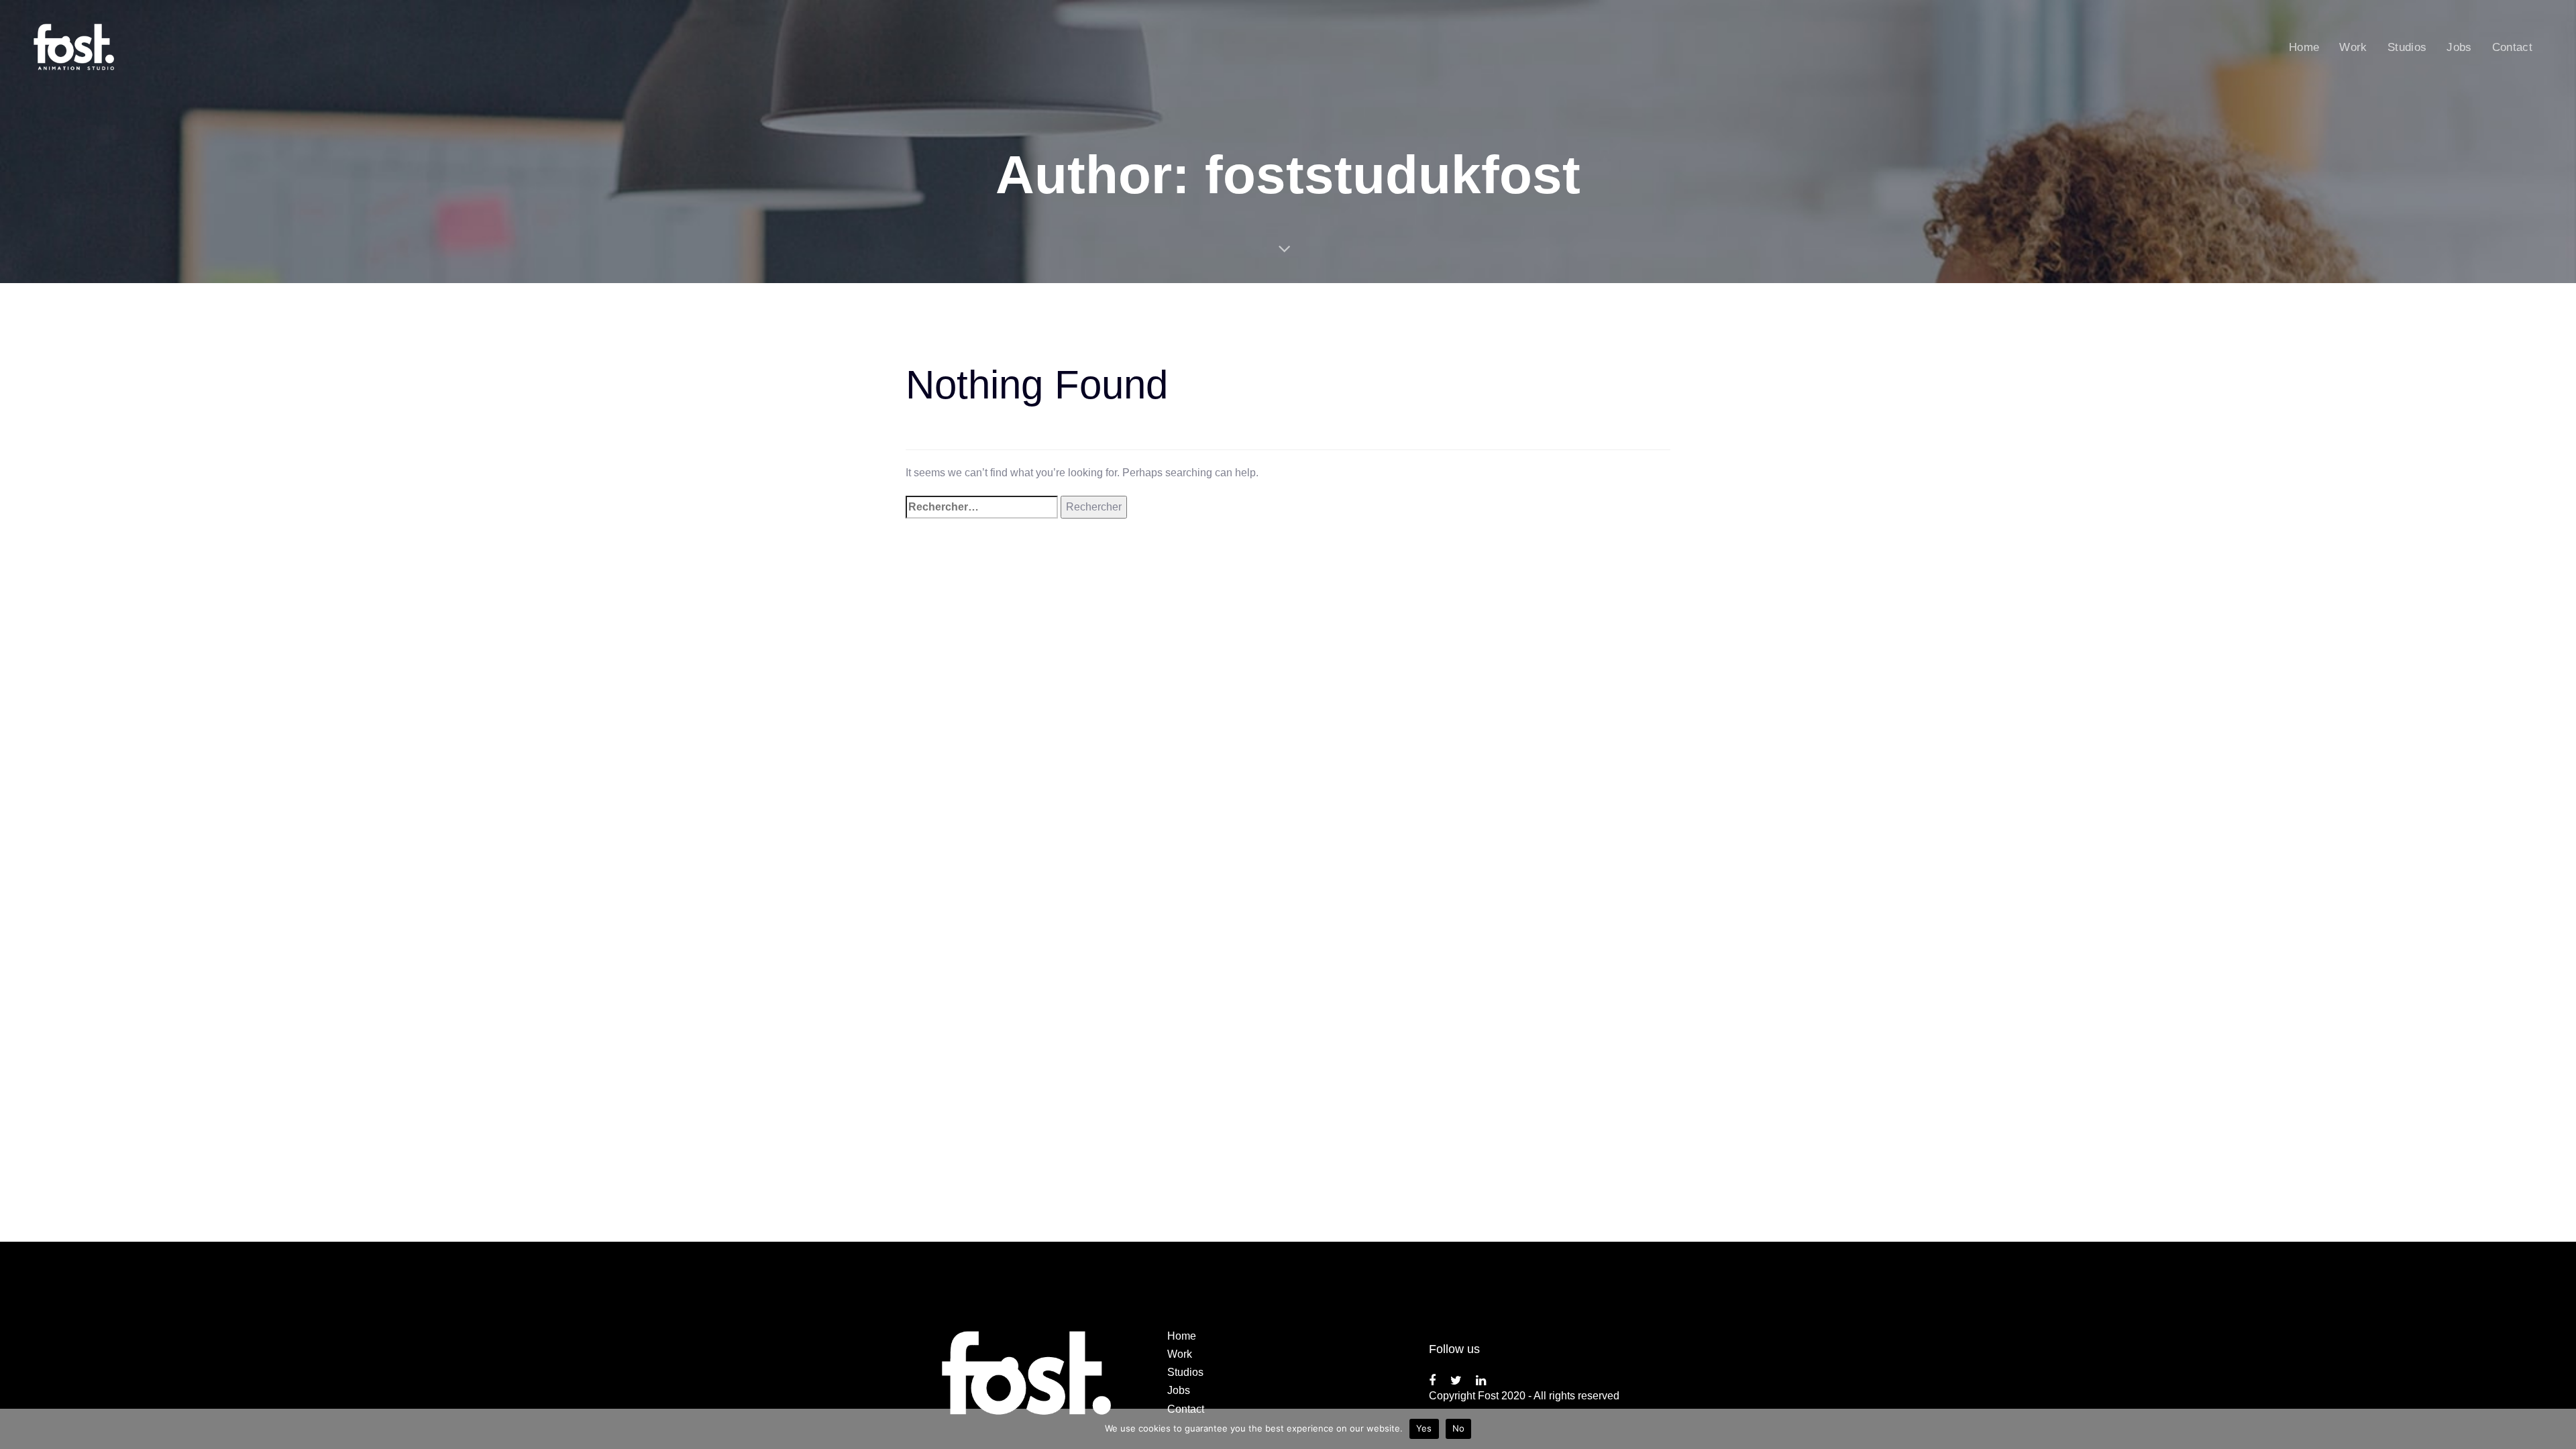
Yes (1424, 1428)
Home (1182, 1336)
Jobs (1179, 1390)
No (1459, 1428)
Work (1180, 1354)
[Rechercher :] (982, 507)
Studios (1185, 1372)
